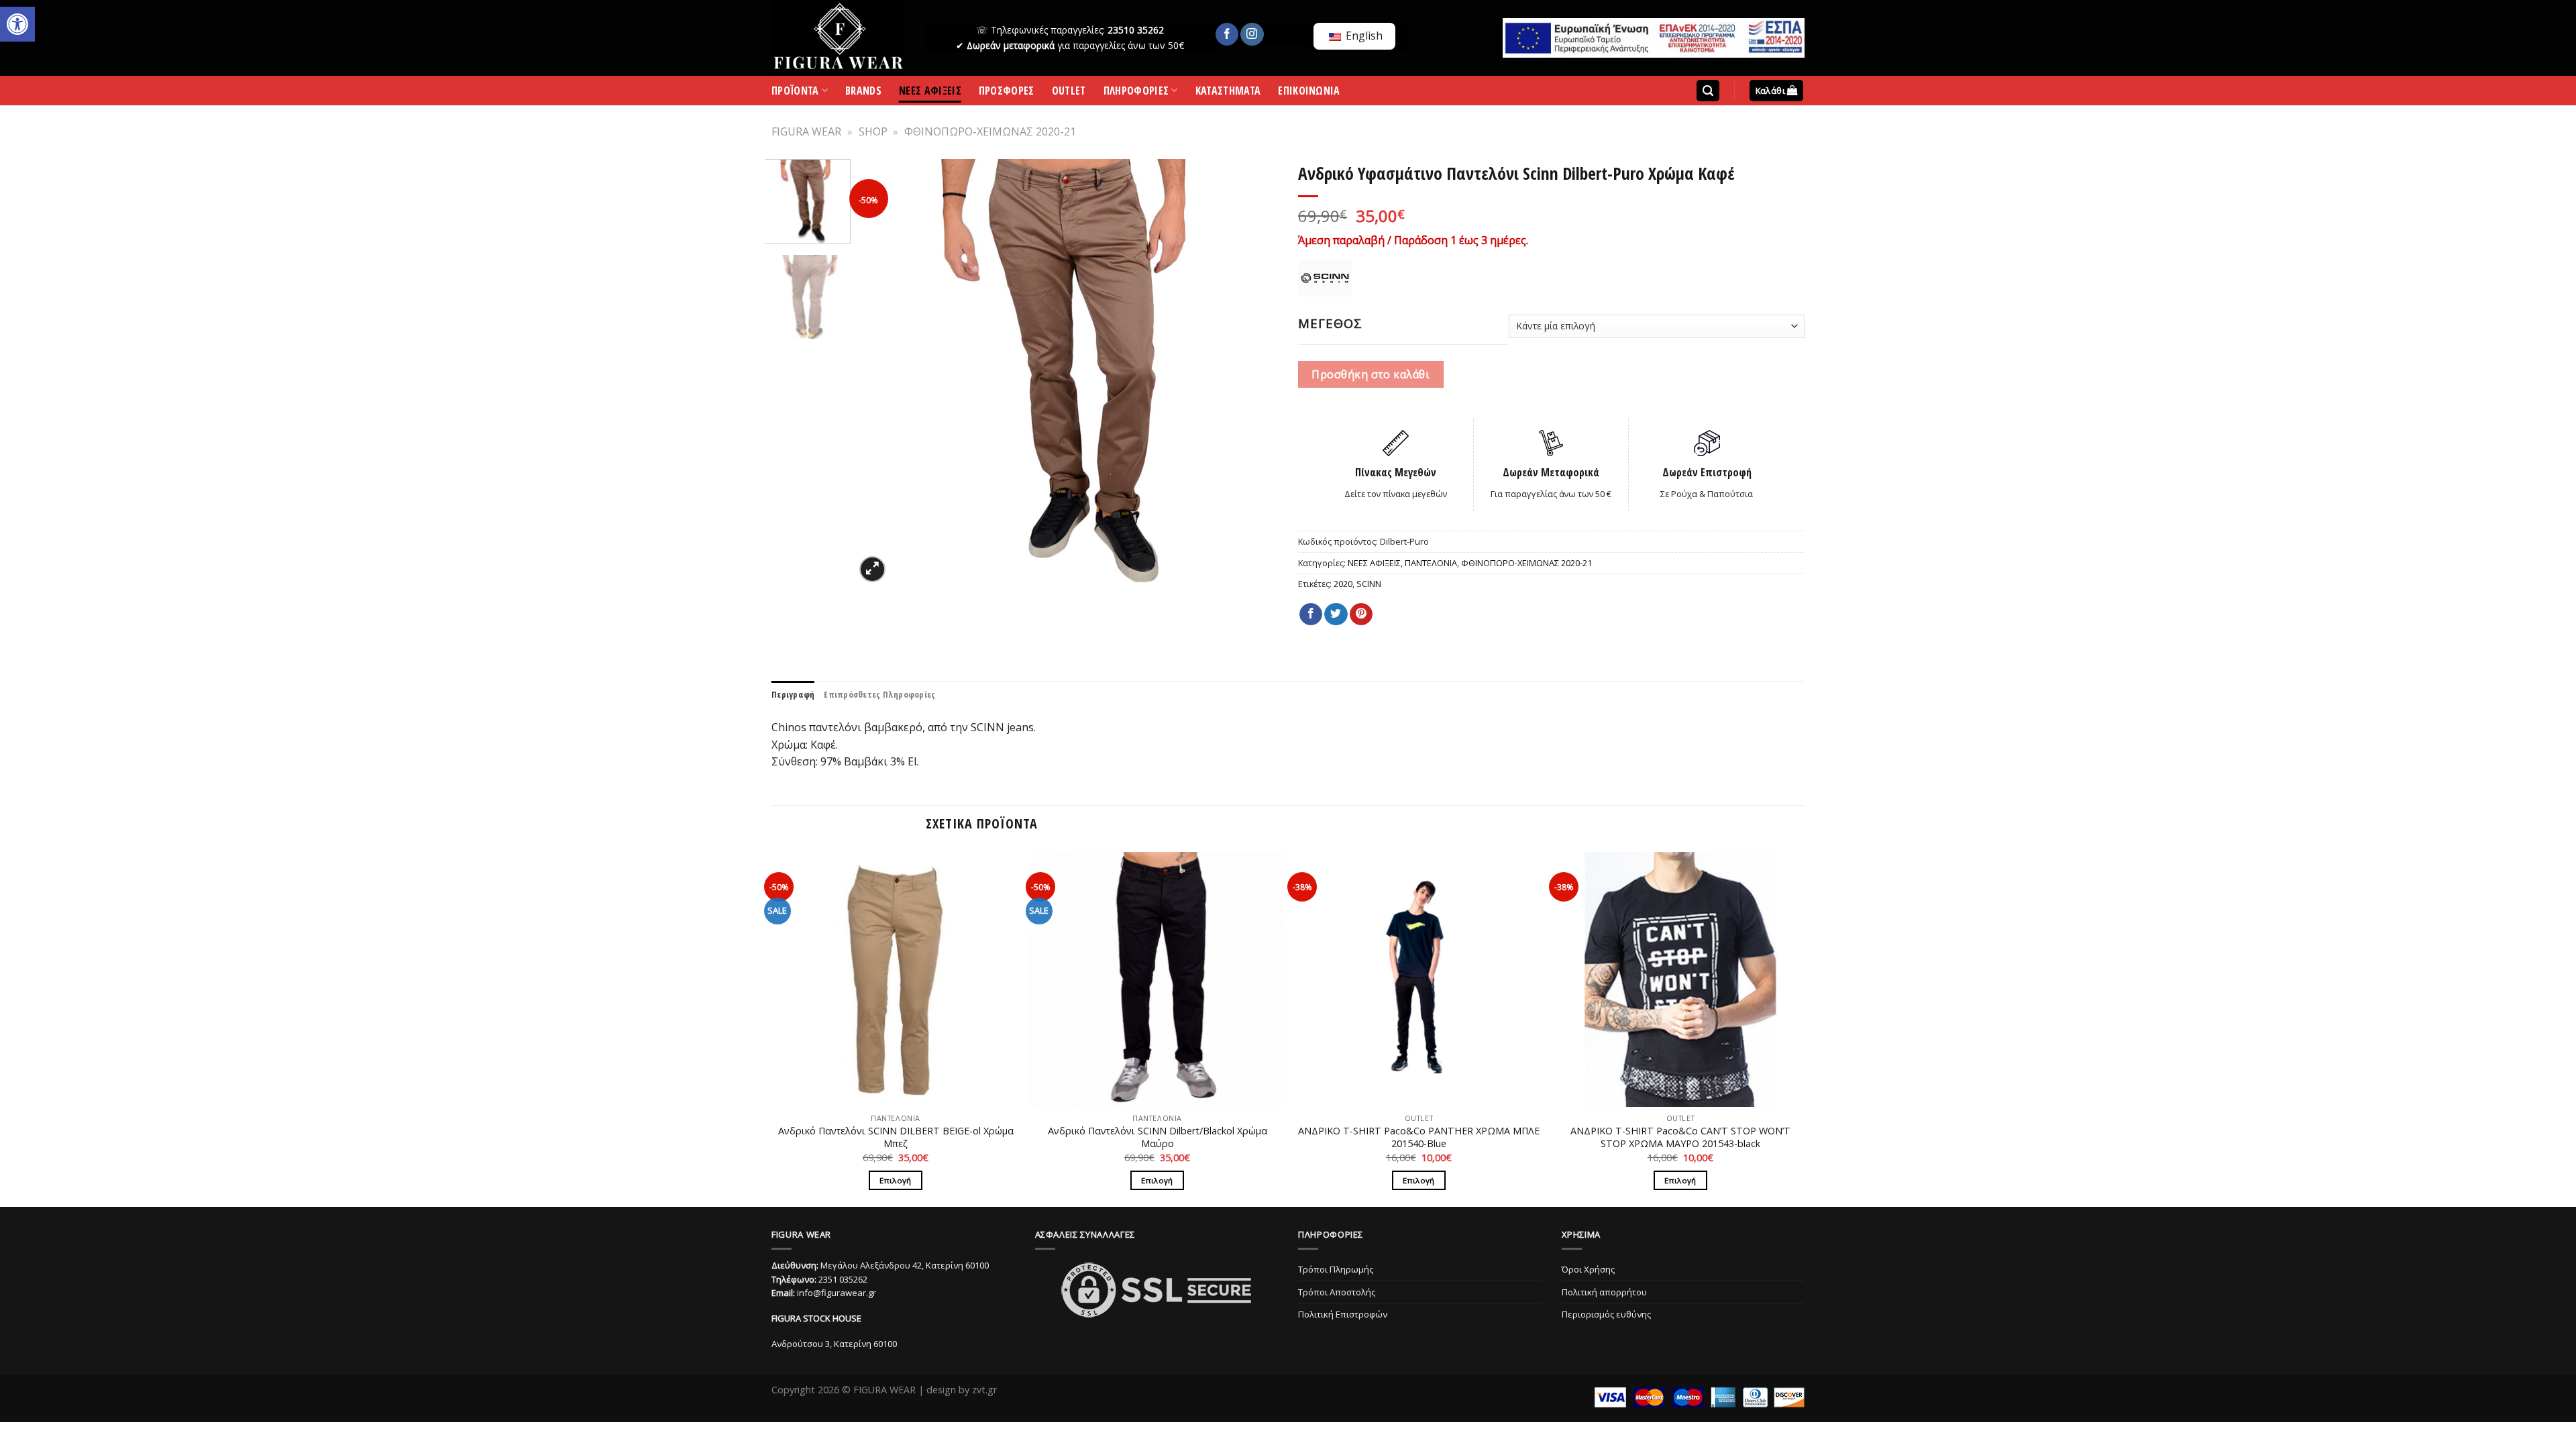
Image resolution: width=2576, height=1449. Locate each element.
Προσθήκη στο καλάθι (1371, 374)
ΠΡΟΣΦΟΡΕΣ (1007, 93)
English (1363, 36)
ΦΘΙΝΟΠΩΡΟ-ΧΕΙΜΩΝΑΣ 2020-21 (990, 131)
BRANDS (863, 93)
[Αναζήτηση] (1708, 91)
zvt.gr (984, 1390)
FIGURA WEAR (806, 131)
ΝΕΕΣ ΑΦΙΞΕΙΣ (930, 93)
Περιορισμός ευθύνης (1606, 1314)
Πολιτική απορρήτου (1604, 1292)
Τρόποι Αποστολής (1337, 1292)
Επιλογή (895, 1180)
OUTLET (1069, 93)
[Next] (1256, 372)
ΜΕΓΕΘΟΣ (1330, 323)
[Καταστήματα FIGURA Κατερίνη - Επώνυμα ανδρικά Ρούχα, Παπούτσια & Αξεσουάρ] (839, 38)
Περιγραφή (793, 694)
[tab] (793, 694)
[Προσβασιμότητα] (17, 24)
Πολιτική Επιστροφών (1343, 1314)
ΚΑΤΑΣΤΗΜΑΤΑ (1228, 93)
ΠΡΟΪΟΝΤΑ (795, 93)
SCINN (1369, 584)
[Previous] (880, 372)
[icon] (1227, 34)
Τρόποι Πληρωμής (1336, 1269)
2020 (1343, 584)
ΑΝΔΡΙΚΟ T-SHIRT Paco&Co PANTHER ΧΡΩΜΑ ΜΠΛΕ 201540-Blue (1419, 1137)
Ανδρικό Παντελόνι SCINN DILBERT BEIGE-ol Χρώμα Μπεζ (896, 1137)
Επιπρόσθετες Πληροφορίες (879, 694)
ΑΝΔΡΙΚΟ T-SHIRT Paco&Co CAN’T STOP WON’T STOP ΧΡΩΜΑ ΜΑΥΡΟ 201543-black (1680, 1137)
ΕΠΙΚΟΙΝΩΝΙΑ (1309, 93)
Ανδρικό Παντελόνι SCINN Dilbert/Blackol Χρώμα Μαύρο (1158, 1137)
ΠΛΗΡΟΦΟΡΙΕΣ (1136, 93)
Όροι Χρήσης (1588, 1269)
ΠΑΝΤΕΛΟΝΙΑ (1431, 563)
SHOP (873, 131)
